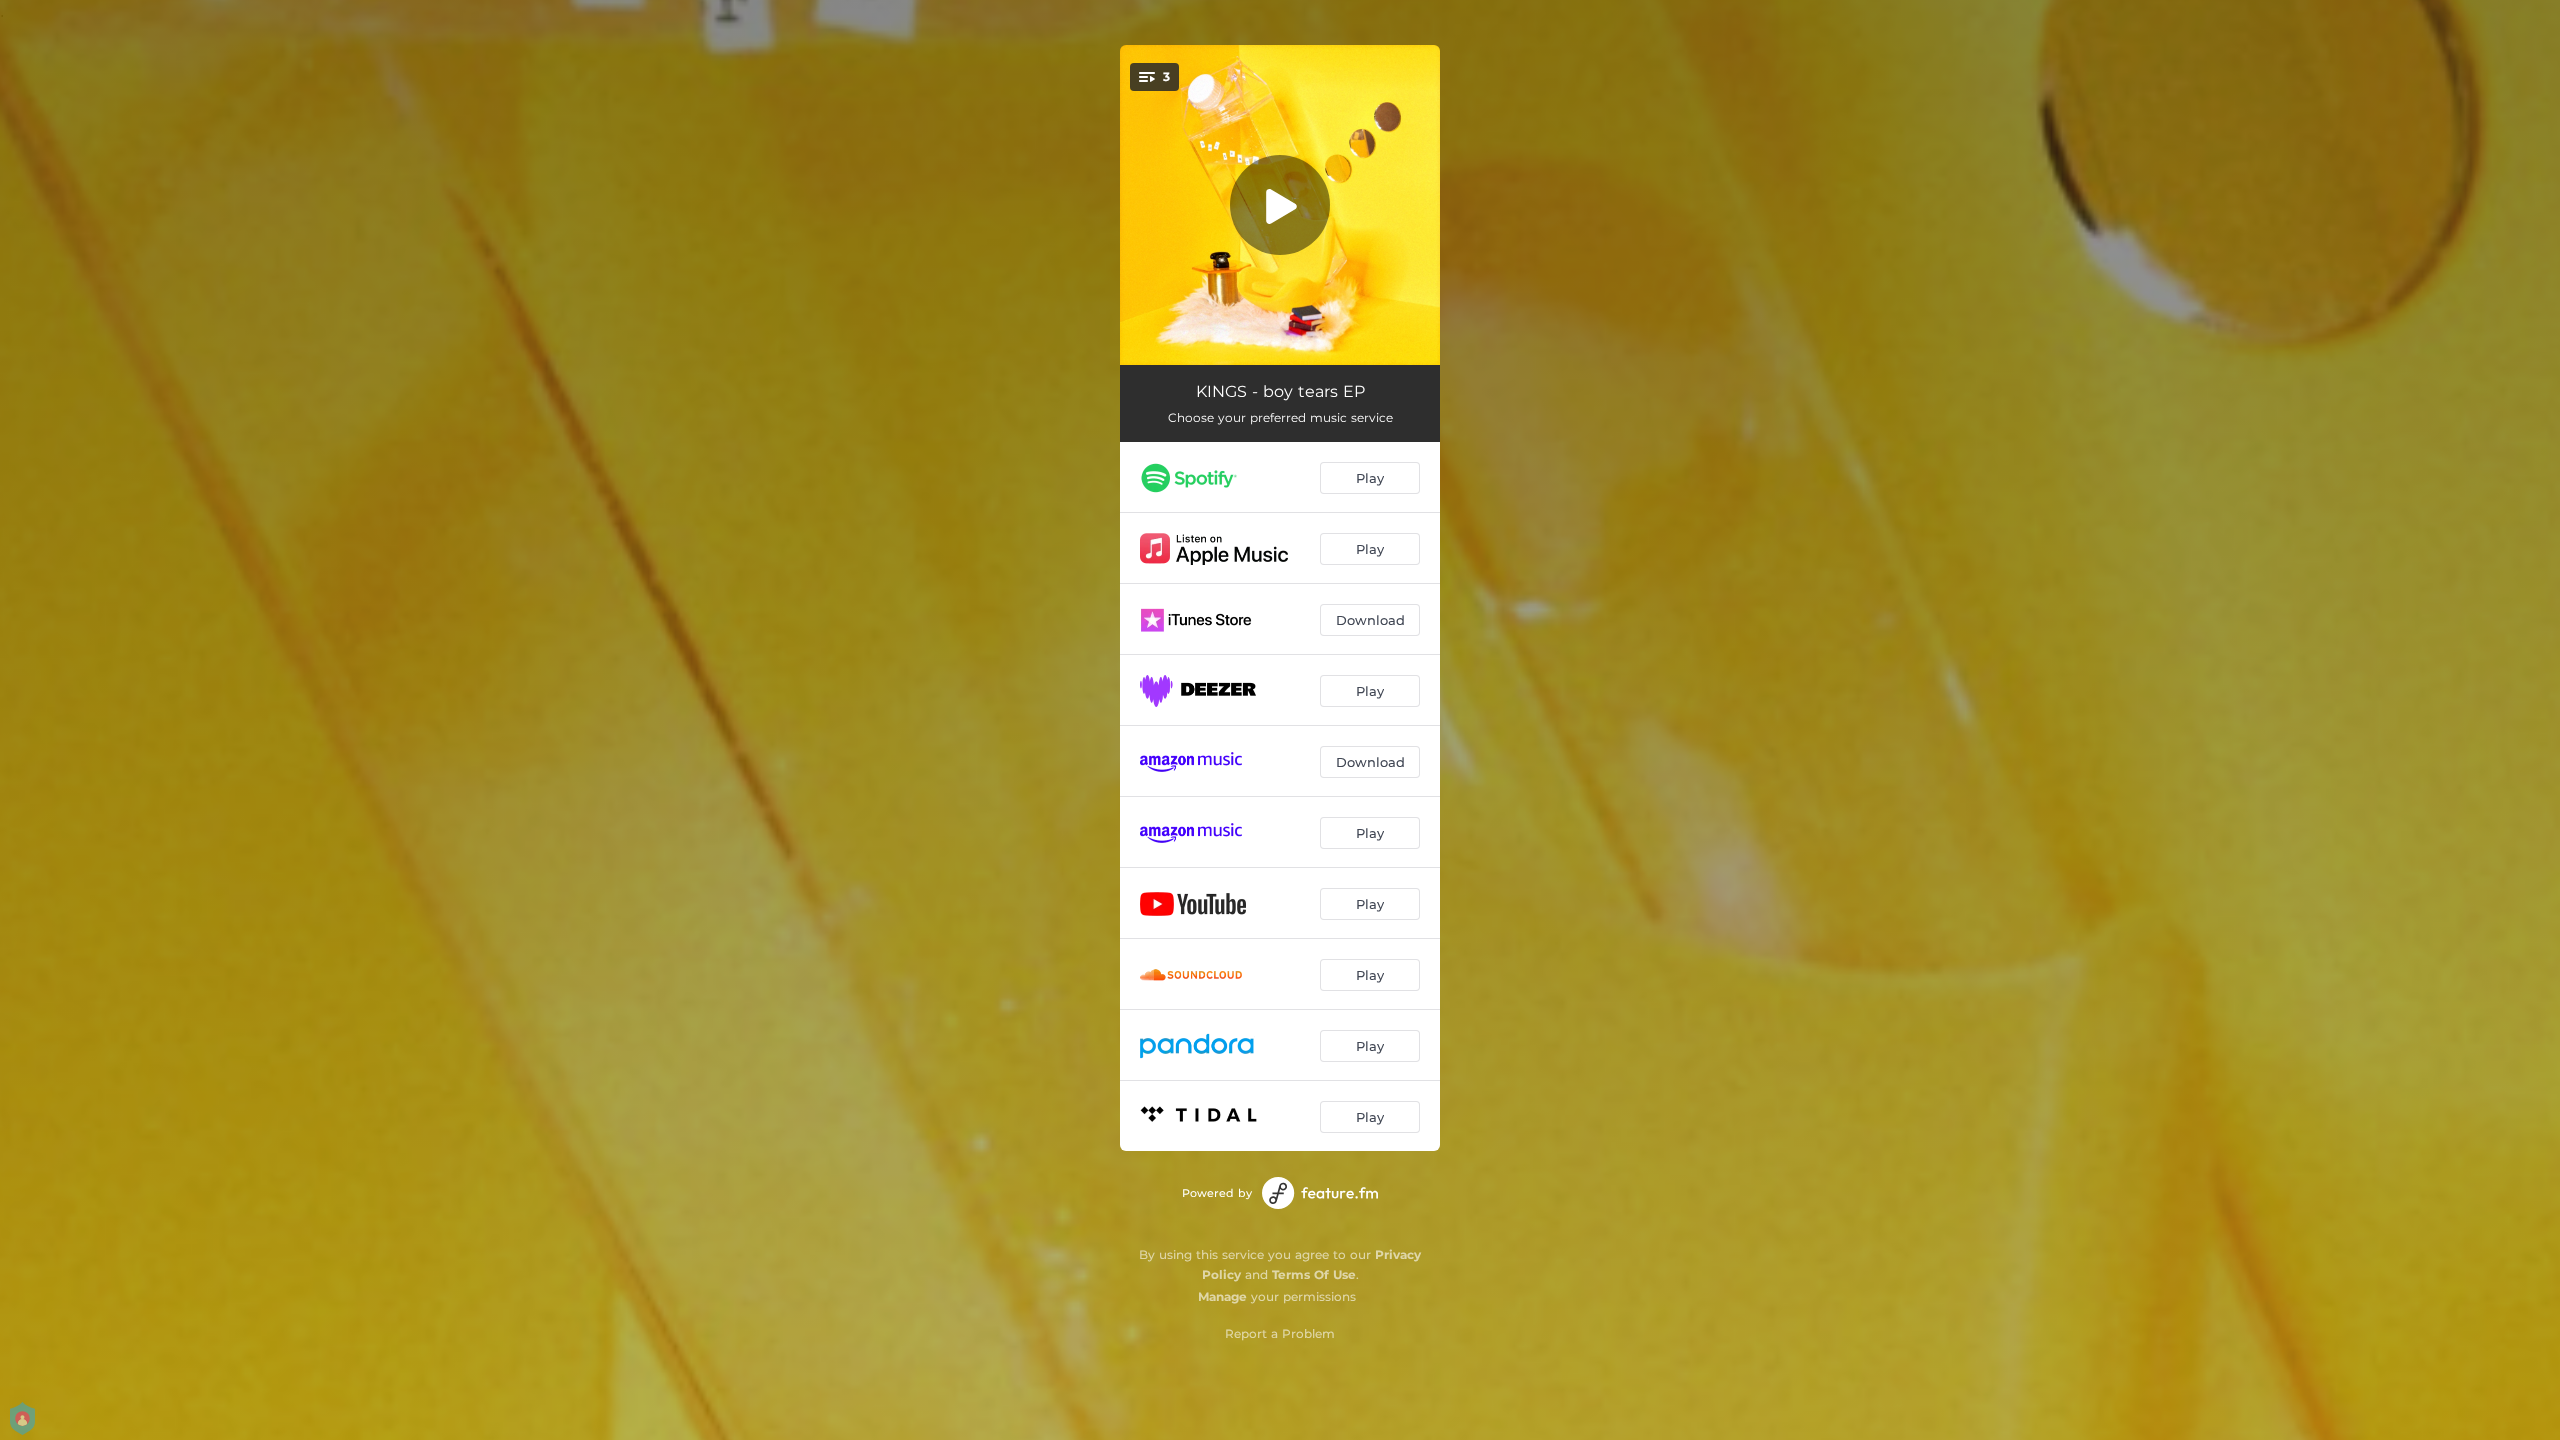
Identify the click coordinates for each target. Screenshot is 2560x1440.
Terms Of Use (1314, 1274)
